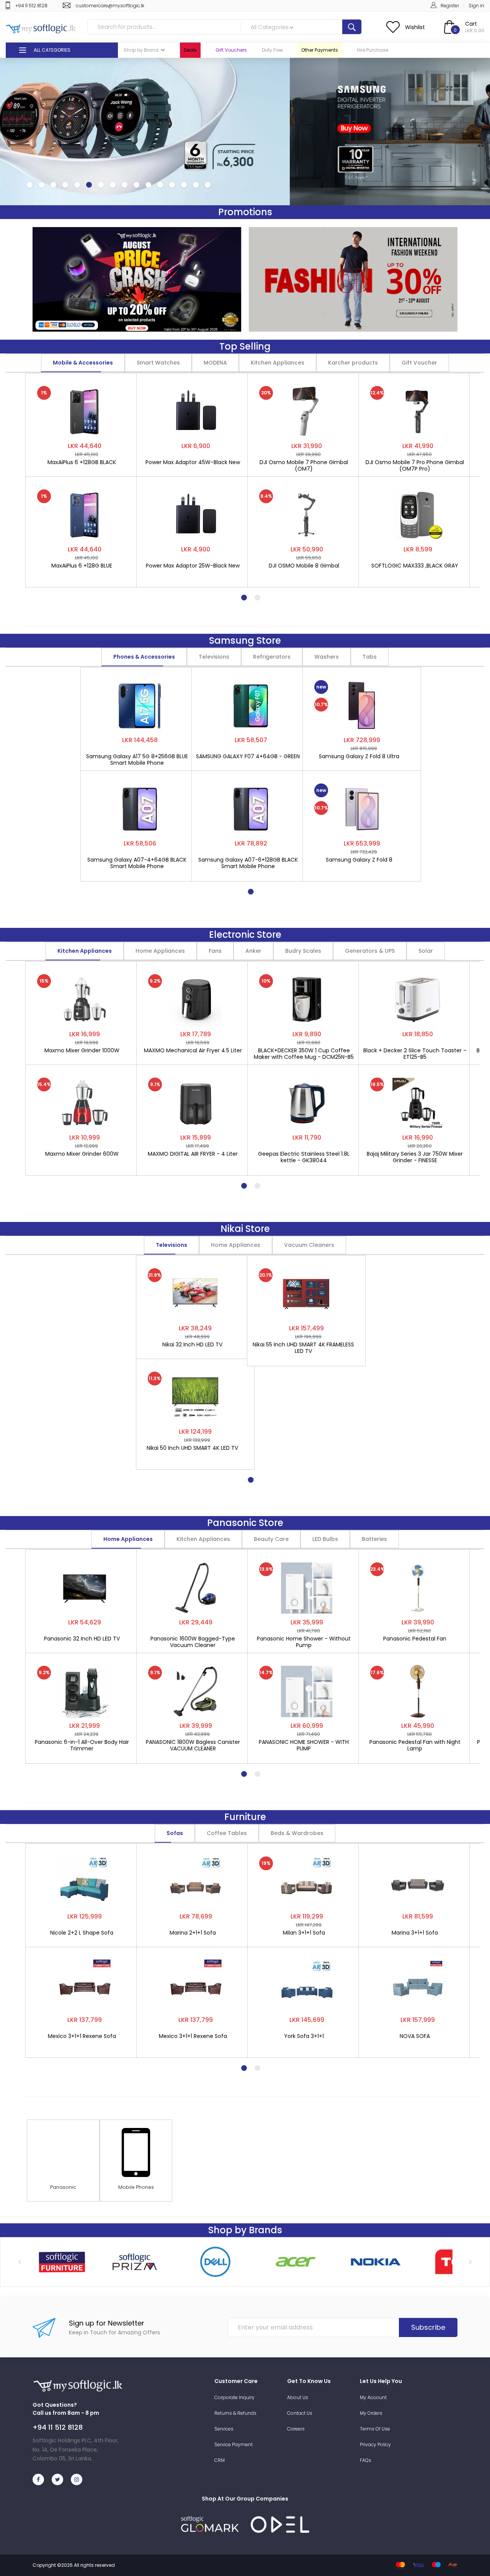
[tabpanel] (85, 476)
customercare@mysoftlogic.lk (110, 6)
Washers (327, 657)
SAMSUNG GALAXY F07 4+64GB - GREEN (248, 757)
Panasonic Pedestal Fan (415, 1639)
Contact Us (300, 2413)
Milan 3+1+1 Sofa (304, 1933)
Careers (296, 2429)
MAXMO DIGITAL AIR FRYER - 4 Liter (193, 1154)
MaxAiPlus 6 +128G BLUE (82, 566)
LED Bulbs (325, 1539)
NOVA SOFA (415, 2036)
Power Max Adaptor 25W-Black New (193, 566)
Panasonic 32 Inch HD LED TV (82, 1639)
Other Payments (320, 50)
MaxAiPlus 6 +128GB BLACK (82, 463)
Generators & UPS (370, 951)
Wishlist (415, 27)
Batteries (374, 1539)
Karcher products (353, 363)
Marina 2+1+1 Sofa (193, 1933)
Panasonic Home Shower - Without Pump (304, 1642)
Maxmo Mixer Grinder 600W (82, 1154)
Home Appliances (160, 951)
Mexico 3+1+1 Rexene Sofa (82, 2036)
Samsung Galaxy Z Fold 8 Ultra (359, 757)
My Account (373, 2397)
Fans (215, 951)
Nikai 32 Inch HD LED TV (192, 1345)
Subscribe (428, 2327)
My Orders (371, 2413)
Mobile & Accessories (83, 363)
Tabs (370, 657)
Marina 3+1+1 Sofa (415, 1933)
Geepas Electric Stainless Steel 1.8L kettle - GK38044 (304, 1157)
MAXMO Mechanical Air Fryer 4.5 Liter (193, 1051)
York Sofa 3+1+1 (304, 2036)
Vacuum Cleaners (309, 1245)
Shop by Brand (141, 50)
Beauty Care (271, 1539)
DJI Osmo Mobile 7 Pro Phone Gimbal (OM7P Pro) (415, 466)
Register (450, 6)
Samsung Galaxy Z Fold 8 (359, 860)
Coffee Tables (227, 1833)
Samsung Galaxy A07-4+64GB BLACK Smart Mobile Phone (137, 863)
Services (224, 2429)
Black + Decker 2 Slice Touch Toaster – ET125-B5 (415, 1054)
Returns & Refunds (235, 2413)
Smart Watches (158, 363)
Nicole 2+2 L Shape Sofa (82, 1933)
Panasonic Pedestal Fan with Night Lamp (415, 1745)
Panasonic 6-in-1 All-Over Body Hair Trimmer (82, 1745)
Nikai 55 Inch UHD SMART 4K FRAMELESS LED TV (303, 1348)
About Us (298, 2397)
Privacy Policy (375, 2444)
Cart (471, 24)
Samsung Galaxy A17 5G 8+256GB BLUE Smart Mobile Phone (137, 760)
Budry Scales (303, 951)
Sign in (476, 6)
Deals (190, 50)
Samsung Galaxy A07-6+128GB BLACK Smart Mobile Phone (248, 863)
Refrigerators (272, 657)
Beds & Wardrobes (297, 1833)
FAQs (366, 2460)
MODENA (215, 363)
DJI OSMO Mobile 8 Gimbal (304, 566)
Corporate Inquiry (234, 2397)
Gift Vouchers (231, 50)
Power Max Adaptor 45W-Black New (193, 463)
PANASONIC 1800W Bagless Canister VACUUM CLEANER (193, 1745)
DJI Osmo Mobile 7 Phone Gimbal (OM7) (304, 466)
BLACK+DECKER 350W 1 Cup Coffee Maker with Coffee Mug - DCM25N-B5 (304, 1054)
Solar (426, 951)
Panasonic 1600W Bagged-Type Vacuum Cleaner (193, 1642)
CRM (220, 2460)
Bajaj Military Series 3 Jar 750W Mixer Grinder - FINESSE (415, 1157)
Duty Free (272, 50)
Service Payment (234, 2444)
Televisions (214, 657)
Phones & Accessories (144, 657)
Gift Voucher (419, 363)
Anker (253, 951)
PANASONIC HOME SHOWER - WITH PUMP (304, 1745)
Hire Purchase (372, 50)
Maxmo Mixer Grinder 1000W (82, 1051)
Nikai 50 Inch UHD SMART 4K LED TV (192, 1448)
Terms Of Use (375, 2429)
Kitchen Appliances (278, 363)
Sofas (175, 1833)
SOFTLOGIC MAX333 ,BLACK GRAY (415, 566)
